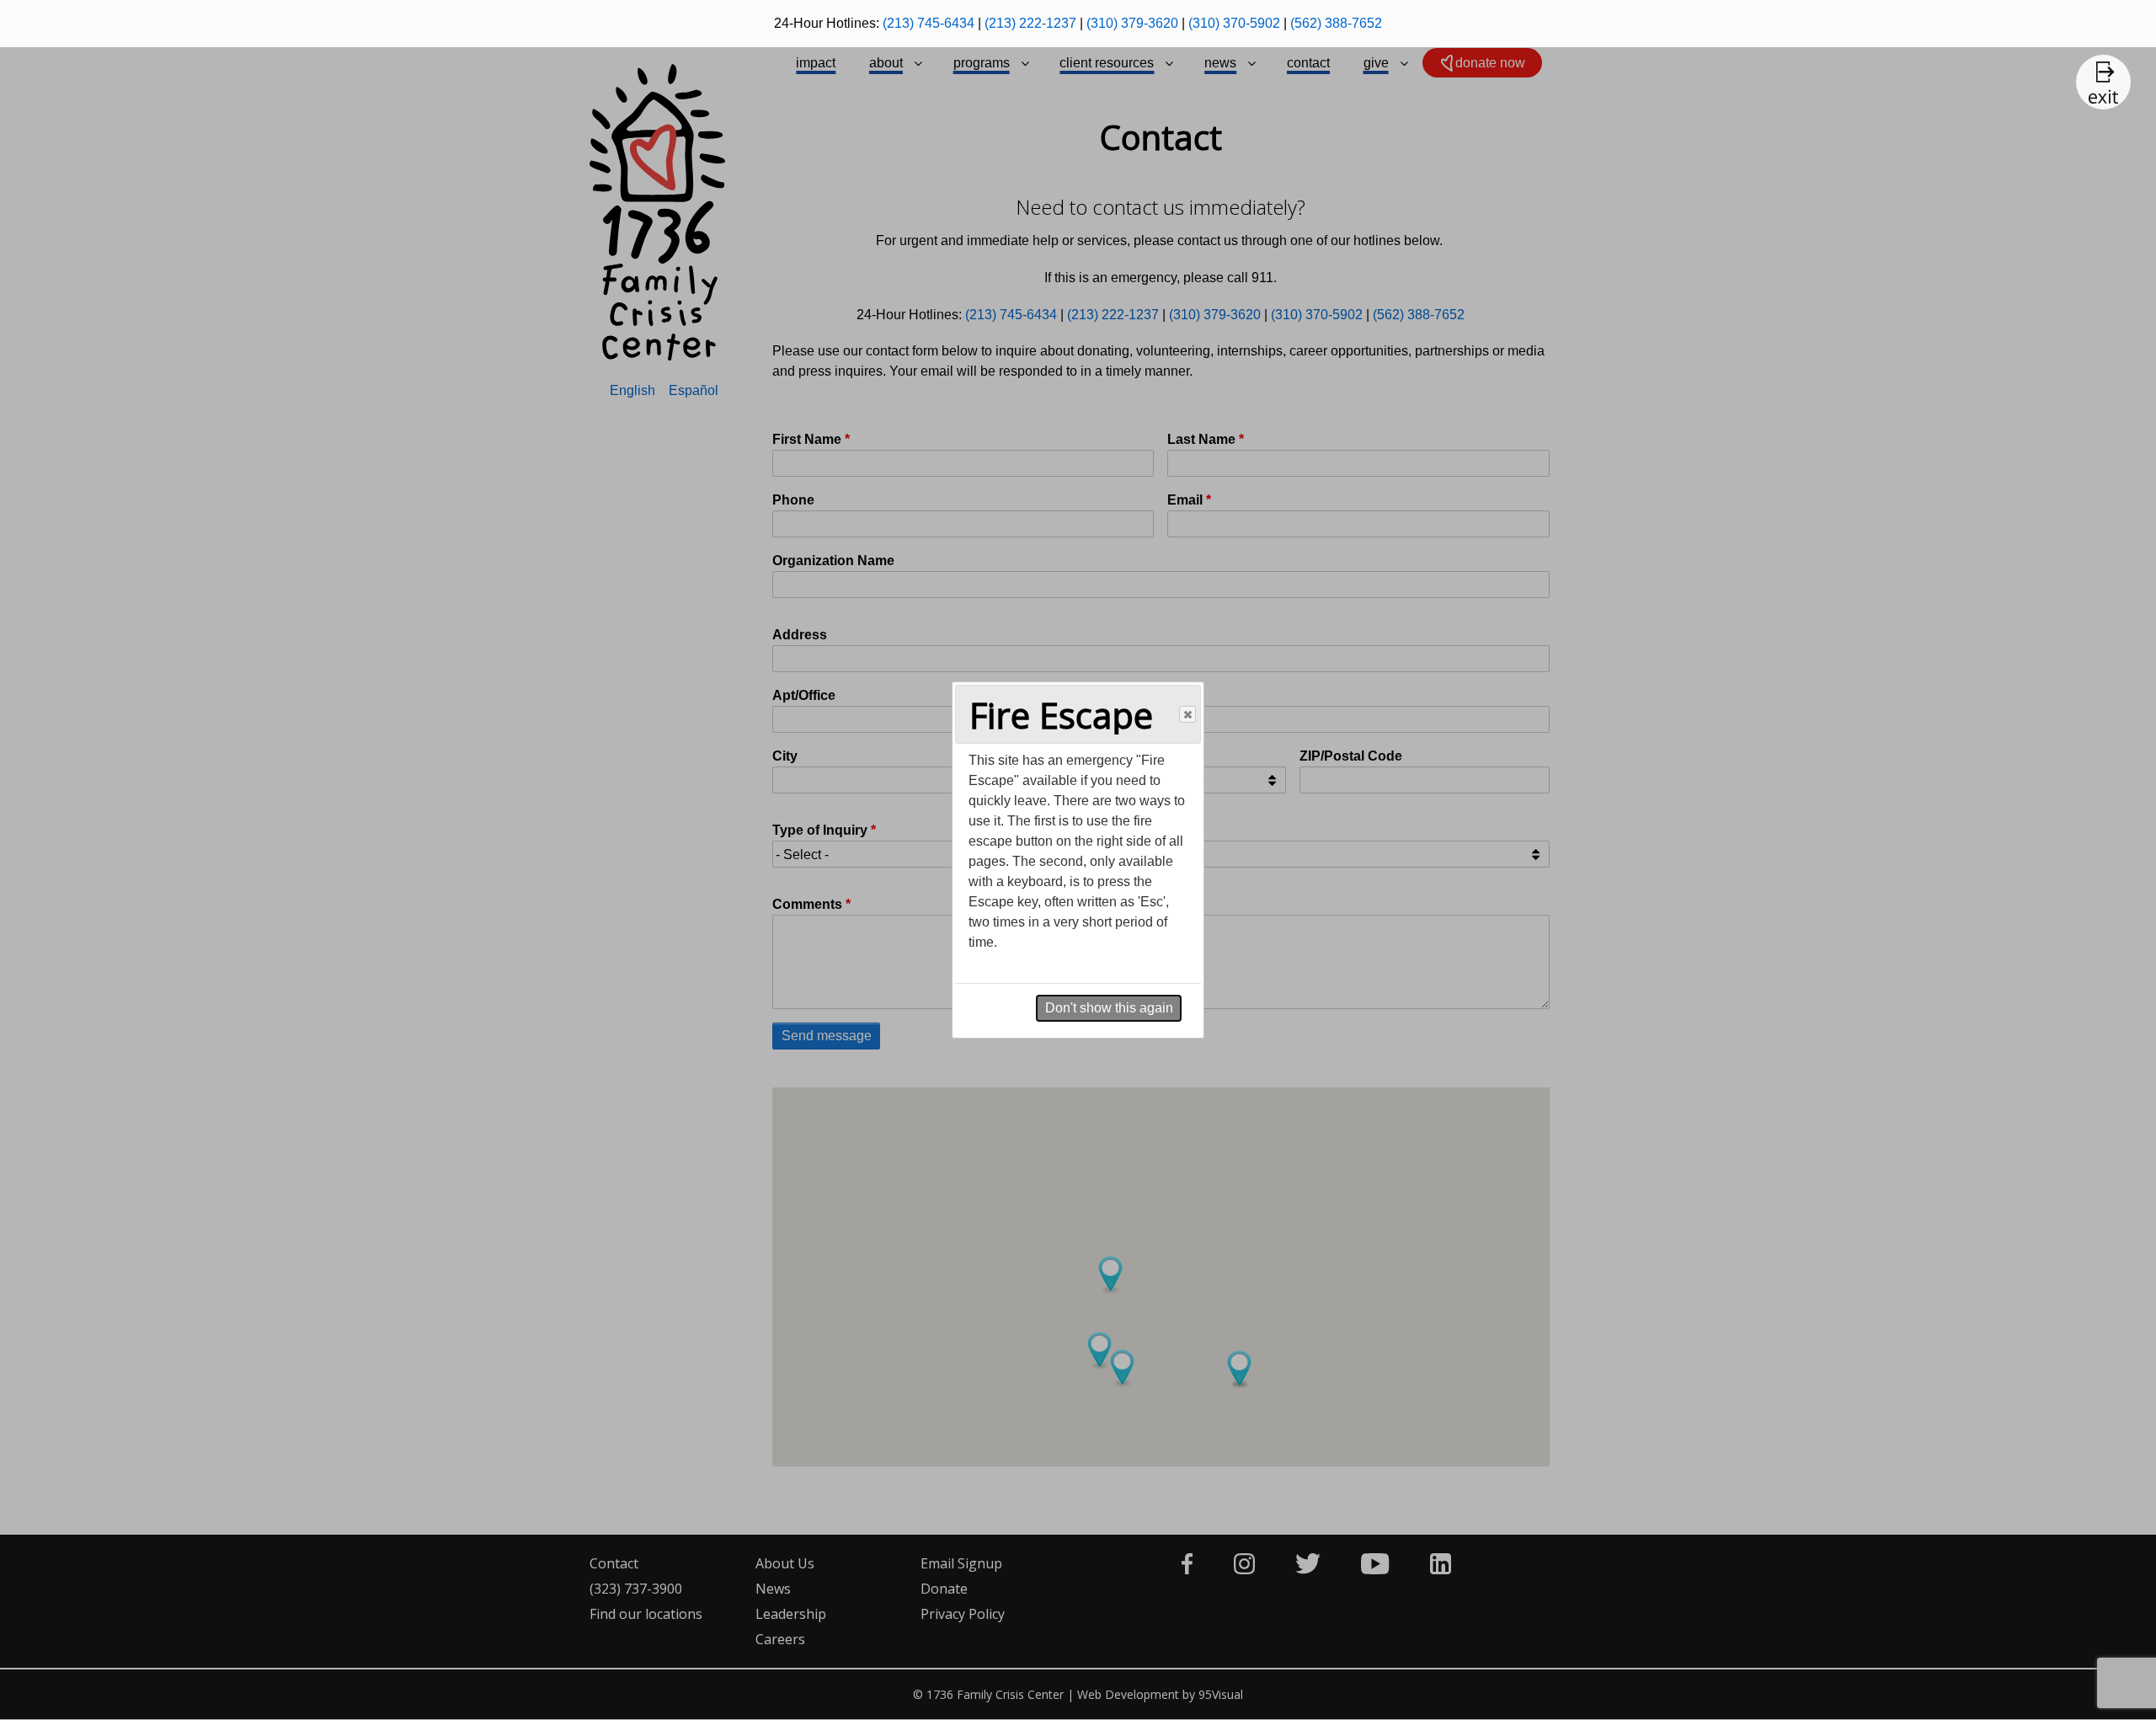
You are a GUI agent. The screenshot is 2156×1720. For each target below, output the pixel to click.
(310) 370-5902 (1234, 23)
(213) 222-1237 (1030, 23)
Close (1187, 714)
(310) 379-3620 (1132, 23)
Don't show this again (1109, 1008)
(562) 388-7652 (1336, 23)
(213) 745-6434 (929, 23)
